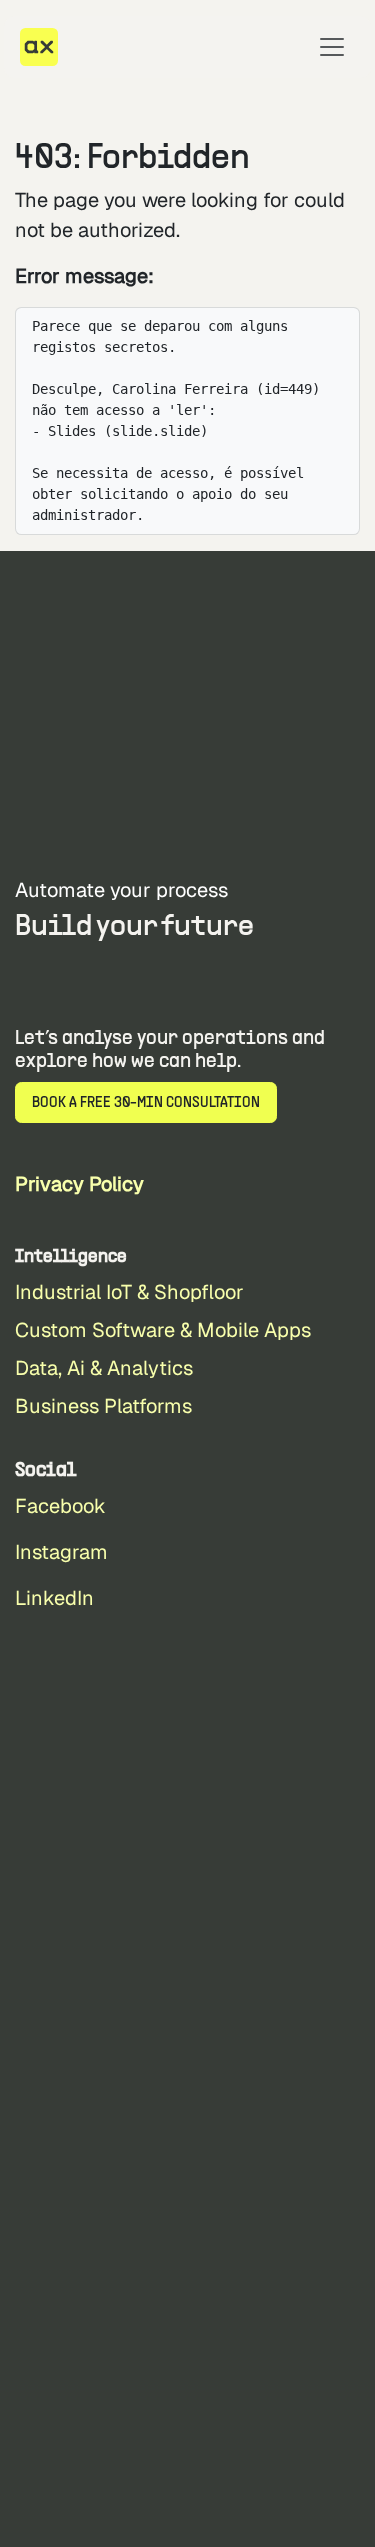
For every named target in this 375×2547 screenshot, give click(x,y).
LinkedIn (54, 1598)
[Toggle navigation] (332, 47)
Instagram (61, 1552)
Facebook (60, 1506)
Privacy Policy (79, 1184)
